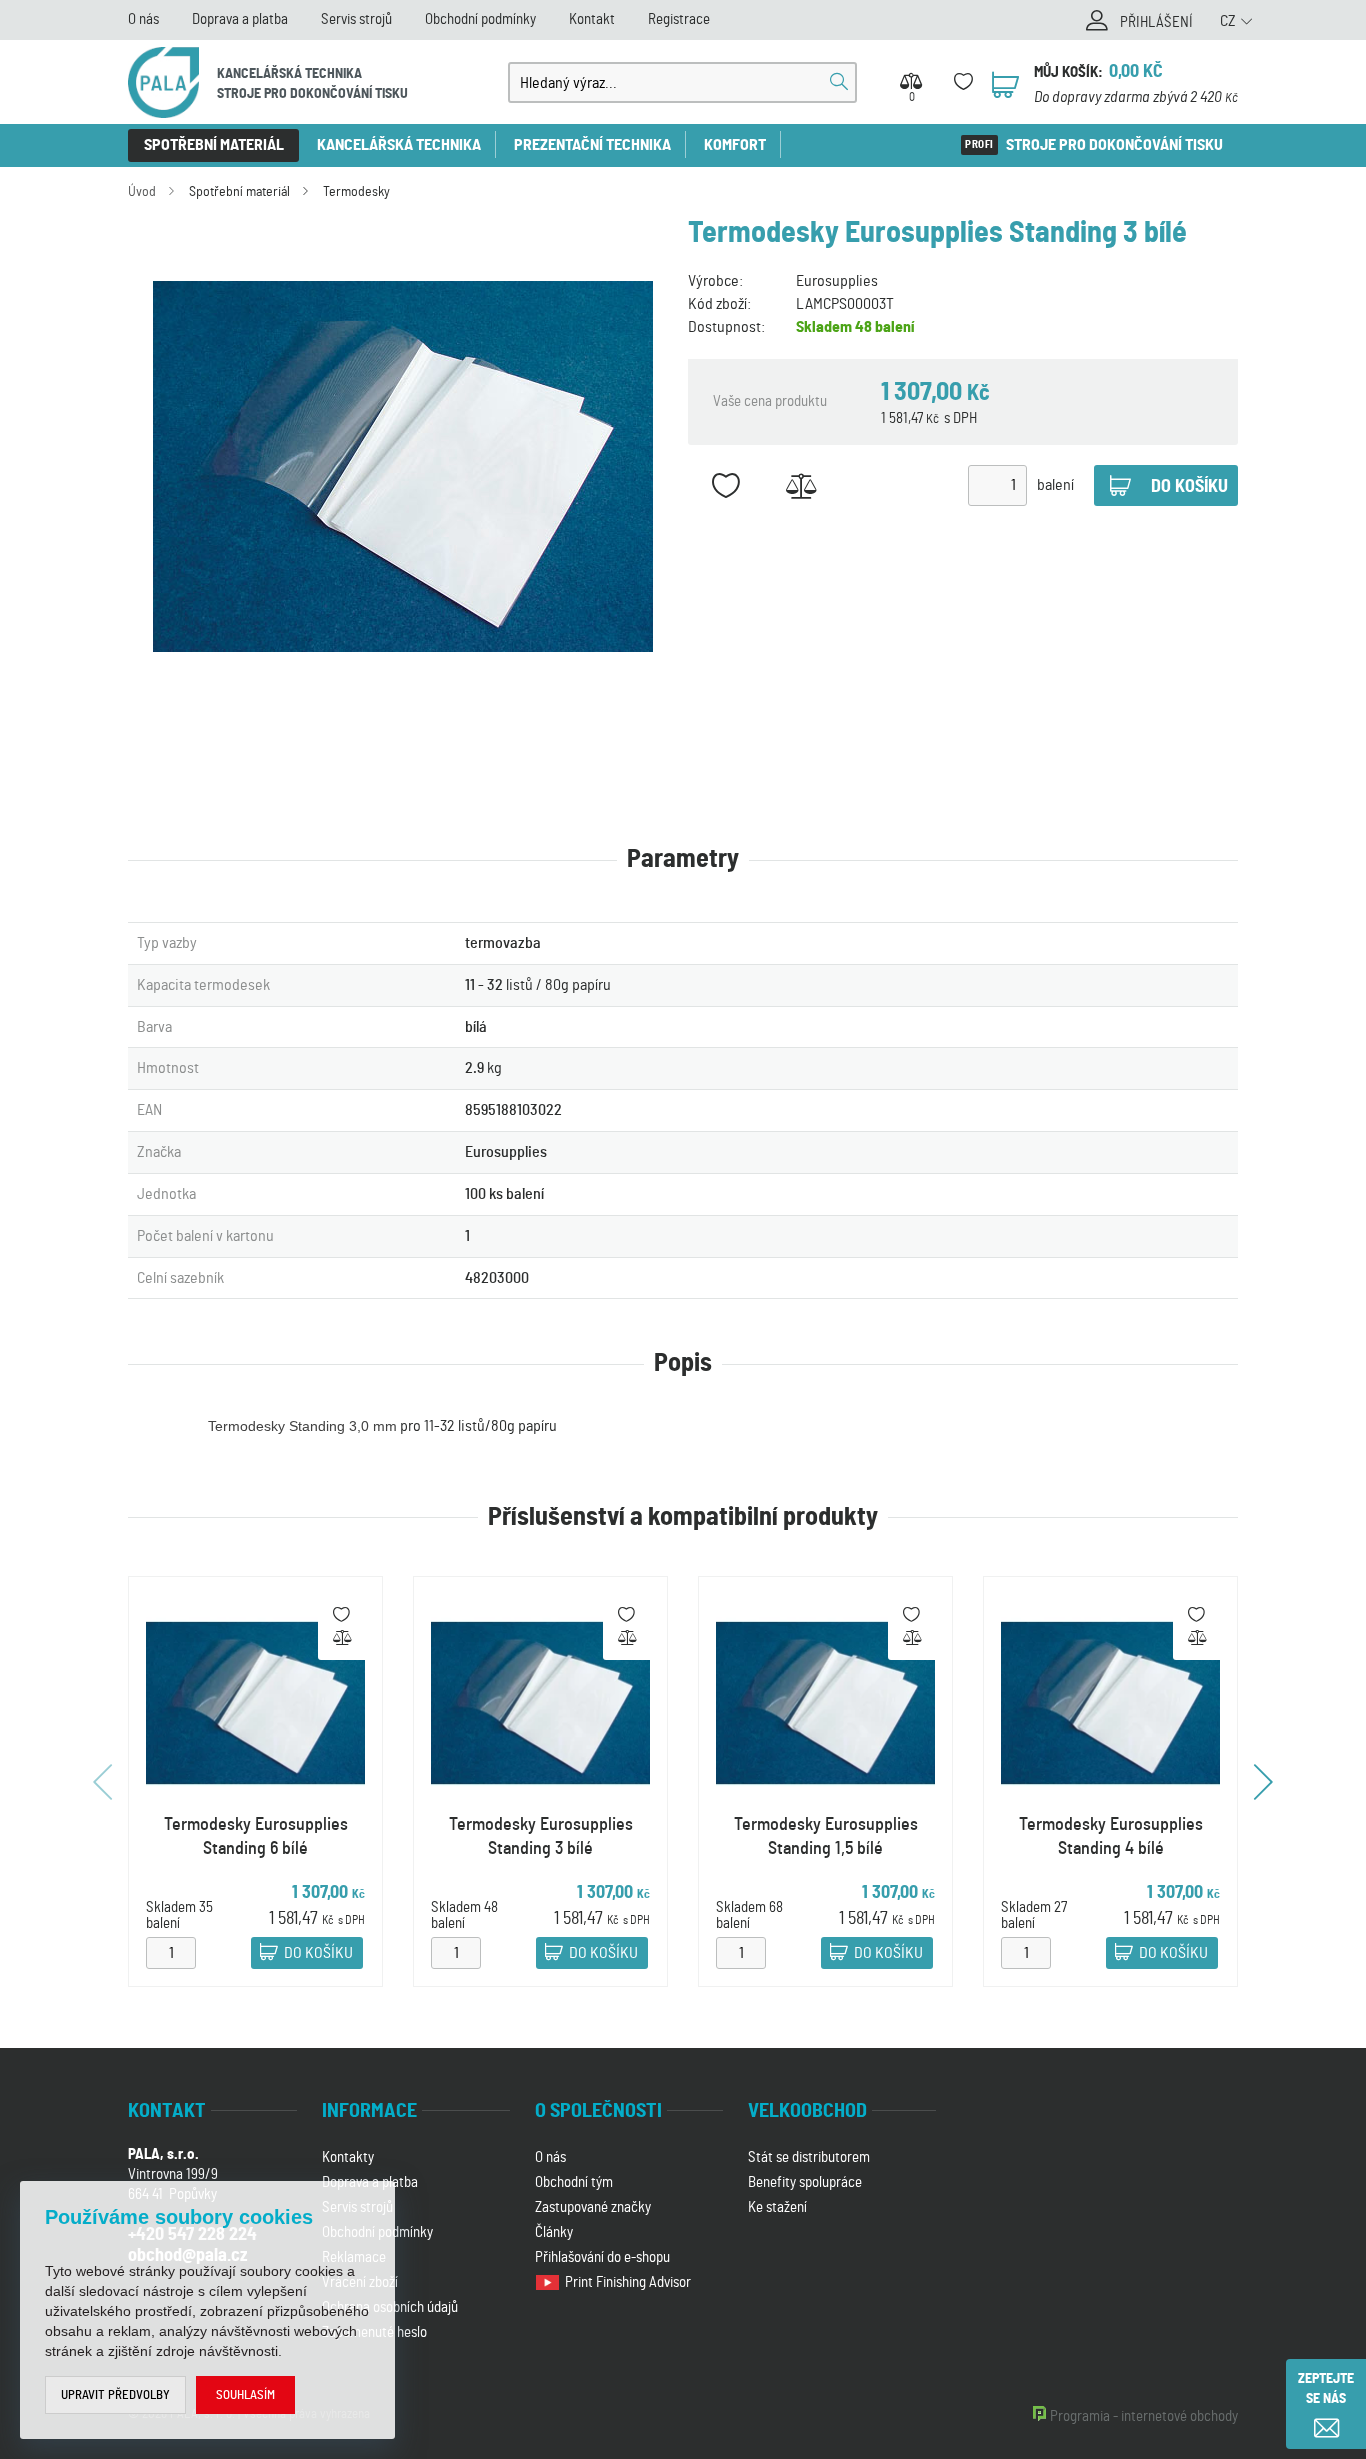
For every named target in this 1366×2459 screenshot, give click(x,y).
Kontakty (348, 2157)
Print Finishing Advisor (629, 2282)
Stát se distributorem (809, 2157)
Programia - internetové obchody (1144, 2416)
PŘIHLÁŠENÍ (1156, 22)
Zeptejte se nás (1326, 2389)
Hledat (839, 82)
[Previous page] (105, 1782)
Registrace (679, 19)
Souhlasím (245, 2395)
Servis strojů (356, 19)
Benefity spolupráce (805, 2182)
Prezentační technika (592, 145)
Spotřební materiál (214, 145)
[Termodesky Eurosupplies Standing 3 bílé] (403, 467)
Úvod (142, 192)
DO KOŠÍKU (318, 1954)
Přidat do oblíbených (725, 485)
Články (554, 2232)
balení (1055, 485)
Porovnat (800, 485)
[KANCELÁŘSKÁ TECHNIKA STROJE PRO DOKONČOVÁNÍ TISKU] (163, 82)
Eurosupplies (837, 281)
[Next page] (1260, 1782)
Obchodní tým (574, 2182)
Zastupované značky (593, 2207)
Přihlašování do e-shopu (602, 2257)
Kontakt (592, 19)
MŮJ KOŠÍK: (1068, 72)
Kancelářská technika (399, 145)
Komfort (735, 145)
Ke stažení (777, 2207)
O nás (143, 19)
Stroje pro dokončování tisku (1114, 145)
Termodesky (356, 192)
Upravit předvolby (115, 2395)
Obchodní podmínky (480, 19)
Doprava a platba (240, 19)
